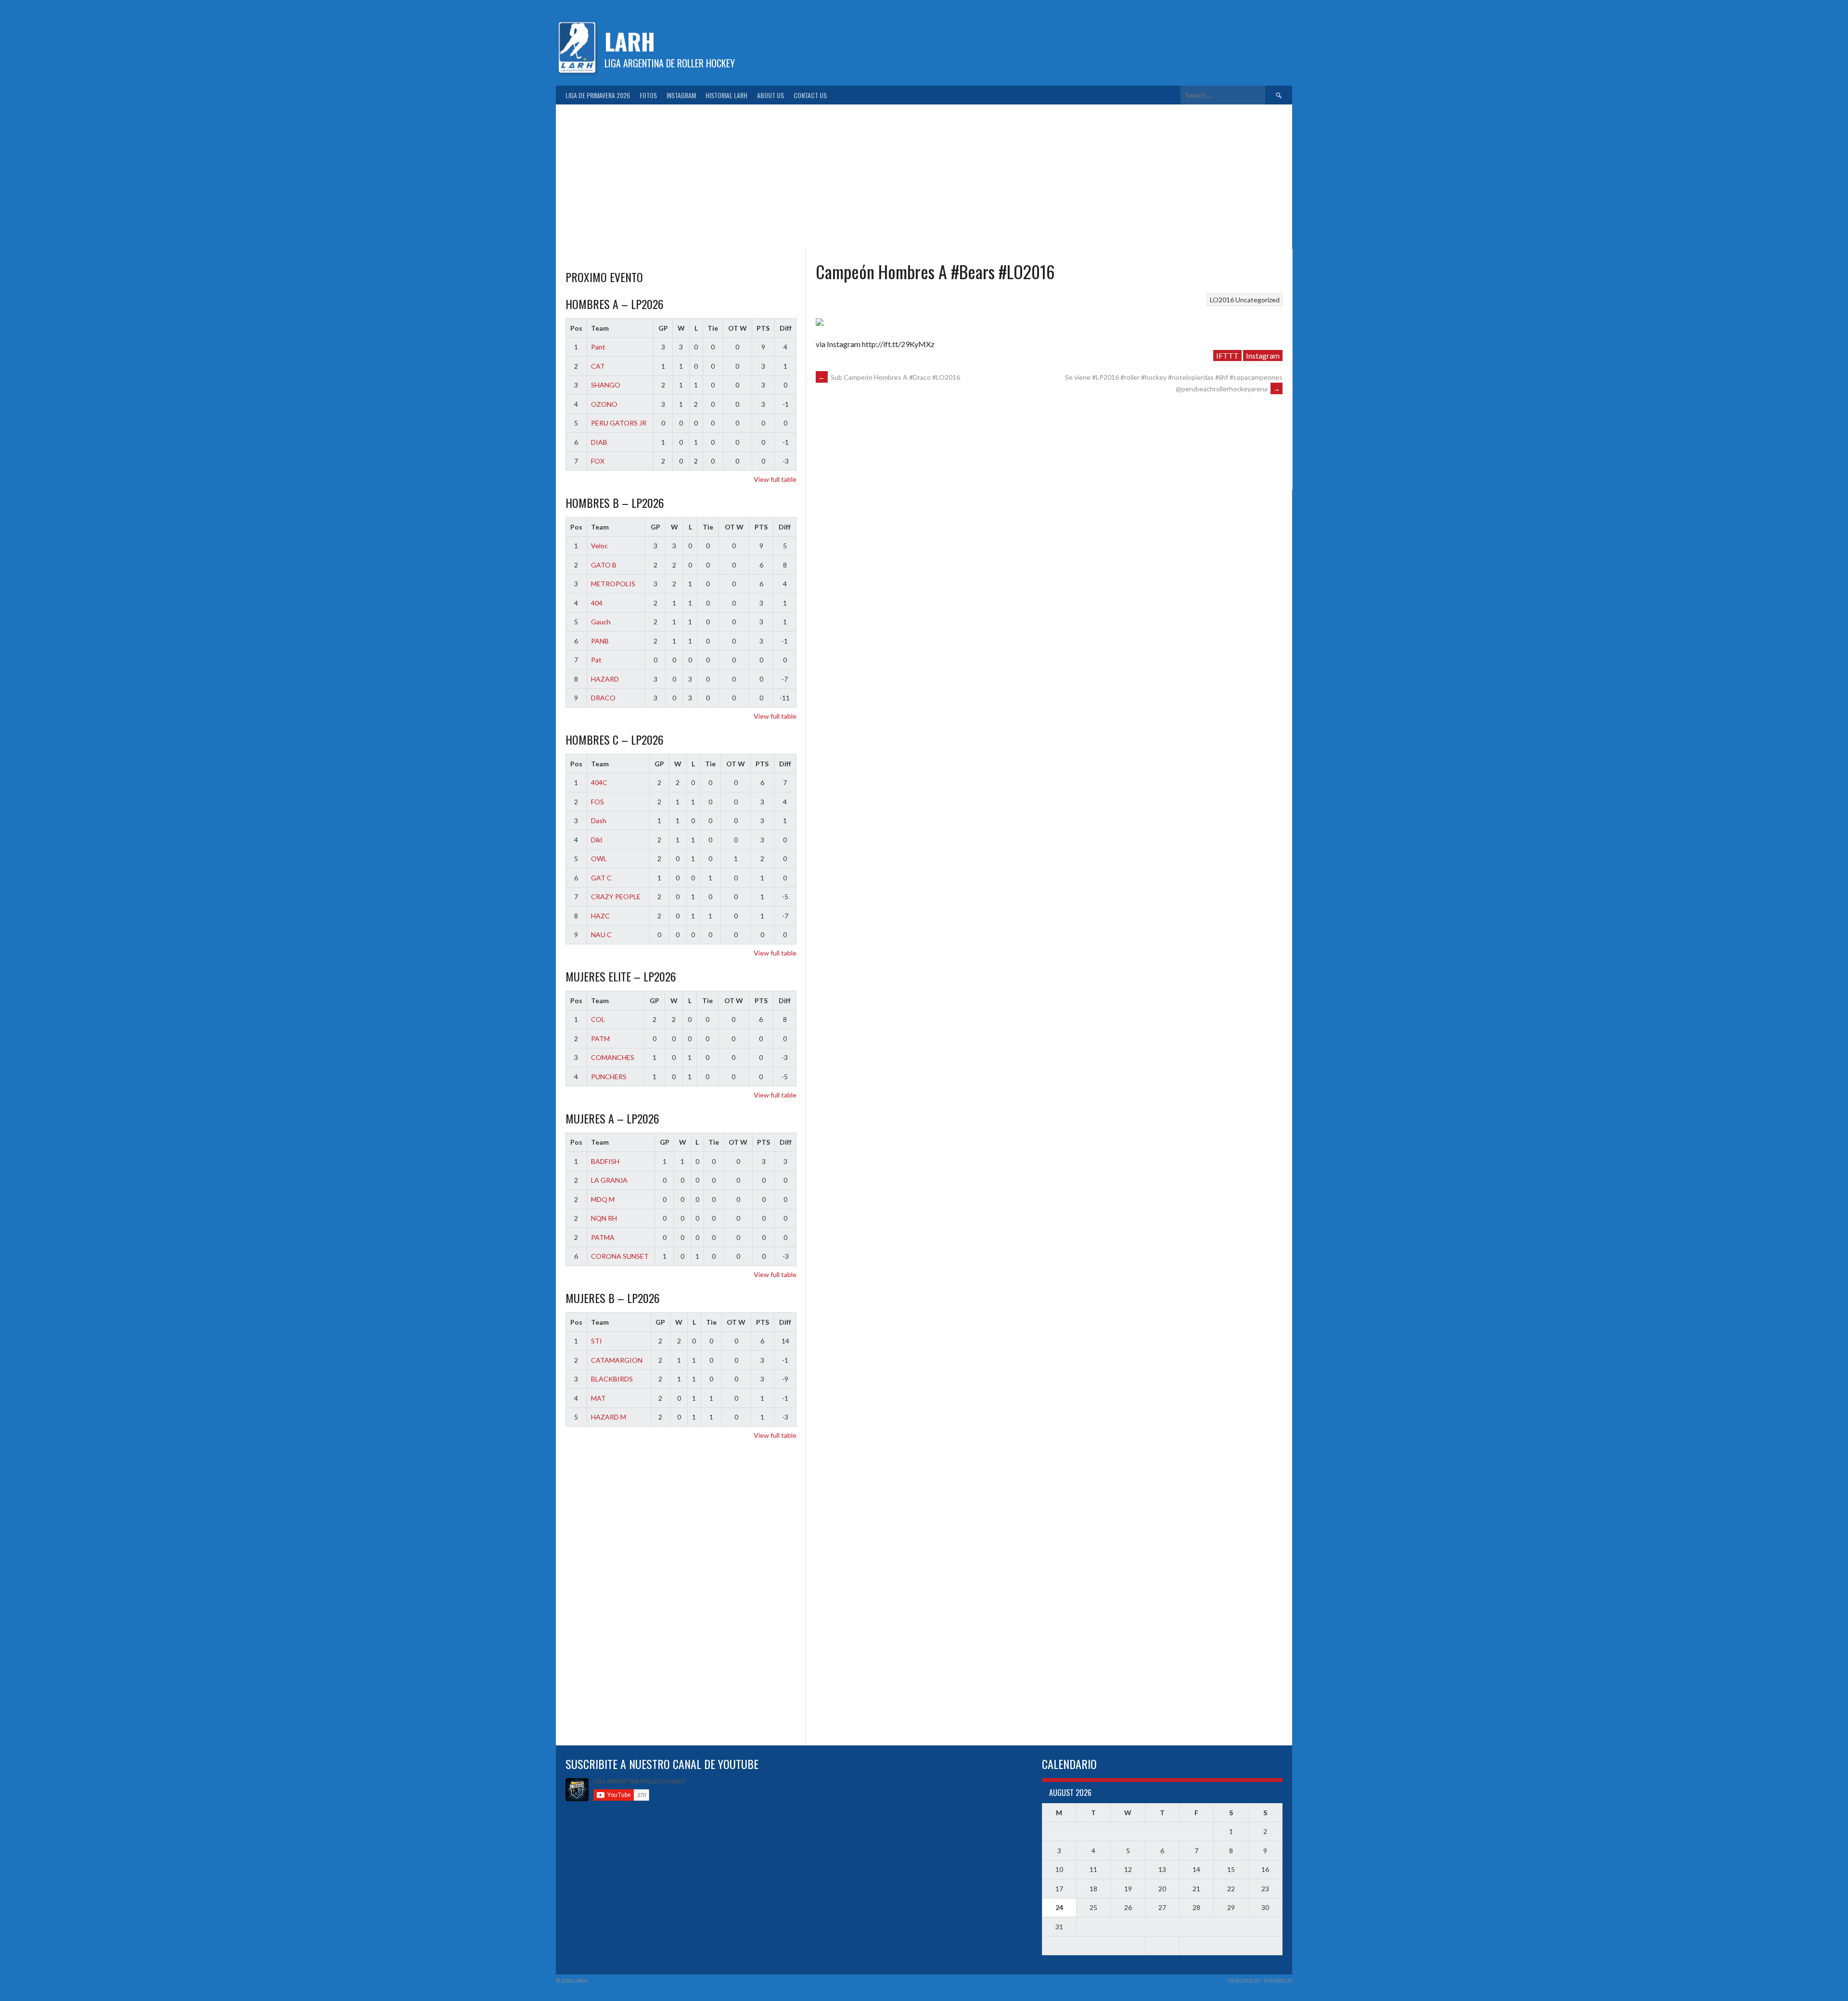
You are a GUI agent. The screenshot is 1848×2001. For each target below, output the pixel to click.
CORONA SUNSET (620, 1256)
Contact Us (810, 95)
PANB (600, 641)
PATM (600, 1039)
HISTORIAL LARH (726, 95)
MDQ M (603, 1199)
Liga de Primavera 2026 (598, 95)
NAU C (601, 935)
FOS (597, 802)
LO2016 (1222, 300)
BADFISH (605, 1161)
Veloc (599, 546)
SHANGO (606, 385)
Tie (713, 328)
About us (770, 95)
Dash (599, 820)
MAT (598, 1398)
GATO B (604, 565)
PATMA (603, 1237)
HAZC (600, 916)
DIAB (599, 442)
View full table (775, 479)
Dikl (597, 840)
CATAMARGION (617, 1360)
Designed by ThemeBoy (1260, 1981)
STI (597, 1341)
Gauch (601, 622)
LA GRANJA (609, 1180)
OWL (599, 858)
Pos (576, 328)
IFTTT (1227, 355)
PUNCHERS (609, 1077)
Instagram (681, 95)
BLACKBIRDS (612, 1379)
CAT (598, 366)
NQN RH (604, 1218)
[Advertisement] (924, 177)
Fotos (648, 95)
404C (599, 782)
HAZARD (605, 679)
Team (600, 328)
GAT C (601, 878)
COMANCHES (613, 1057)
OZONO (604, 404)
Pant (598, 347)
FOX (598, 461)
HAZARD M (609, 1417)
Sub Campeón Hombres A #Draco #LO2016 (889, 377)
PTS (763, 328)
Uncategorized (1258, 300)
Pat (596, 660)
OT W (738, 328)
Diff (786, 328)
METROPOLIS (613, 584)
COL (598, 1019)
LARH (630, 41)
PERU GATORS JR (619, 423)
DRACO (603, 698)
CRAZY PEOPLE (616, 897)
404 (597, 603)
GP (663, 328)
